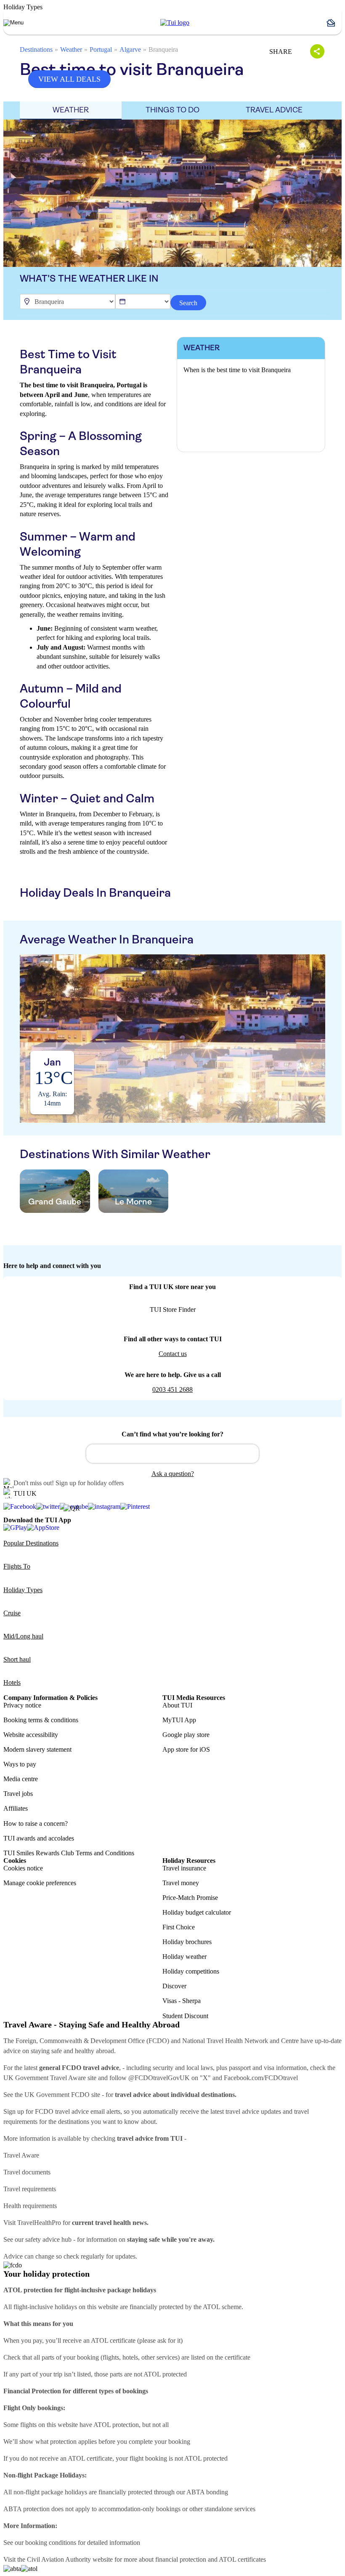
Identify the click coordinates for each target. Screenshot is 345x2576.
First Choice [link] (179, 1927)
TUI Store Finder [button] (173, 1309)
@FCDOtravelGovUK (159, 2078)
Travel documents (27, 2172)
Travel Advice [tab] (274, 110)
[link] (175, 23)
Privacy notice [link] (22, 1705)
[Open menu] (13, 23)
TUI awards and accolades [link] (39, 1838)
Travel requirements (30, 2189)
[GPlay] (15, 1528)
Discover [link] (174, 1986)
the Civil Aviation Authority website (65, 2559)
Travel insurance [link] (184, 1868)
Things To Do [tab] (172, 110)
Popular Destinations (31, 1543)
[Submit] (96, 1450)
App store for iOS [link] (186, 1749)
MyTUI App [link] (179, 1720)
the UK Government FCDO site (57, 2095)
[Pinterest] (135, 1507)
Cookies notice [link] (23, 1868)
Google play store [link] (186, 1735)
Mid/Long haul (23, 1636)
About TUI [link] (177, 1705)
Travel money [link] (181, 1883)
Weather (71, 49)
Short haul (17, 1659)
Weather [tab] (71, 110)
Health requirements (30, 2206)
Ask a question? (173, 1474)
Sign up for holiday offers (90, 1483)
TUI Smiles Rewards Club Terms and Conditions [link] (69, 1853)
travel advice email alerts (88, 2111)
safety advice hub (48, 2239)
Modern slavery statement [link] (37, 1749)
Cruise (12, 1613)
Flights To (17, 1566)
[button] (334, 23)
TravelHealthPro (39, 2223)
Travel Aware (21, 2155)
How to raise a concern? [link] (36, 1823)
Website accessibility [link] (31, 1735)
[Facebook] (20, 1507)
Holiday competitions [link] (191, 1971)
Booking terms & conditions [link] (41, 1720)
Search (188, 303)
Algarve (130, 49)
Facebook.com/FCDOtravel (261, 2078)
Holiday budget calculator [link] (197, 1912)
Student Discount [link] (185, 2016)
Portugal (101, 49)
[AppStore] (43, 1528)
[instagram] (104, 1507)
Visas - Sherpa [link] (182, 2001)
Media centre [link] (21, 1779)
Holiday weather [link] (184, 1957)
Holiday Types (23, 1590)
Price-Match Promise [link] (190, 1898)
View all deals (69, 79)
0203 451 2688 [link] (172, 1389)
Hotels (12, 1682)
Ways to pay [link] (20, 1764)
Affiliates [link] (16, 1808)
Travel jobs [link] (18, 1794)
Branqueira (163, 49)
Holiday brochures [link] (187, 1942)
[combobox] (172, 1454)
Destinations (36, 49)
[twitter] (48, 1507)
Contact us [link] (173, 1354)
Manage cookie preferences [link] (40, 1883)
